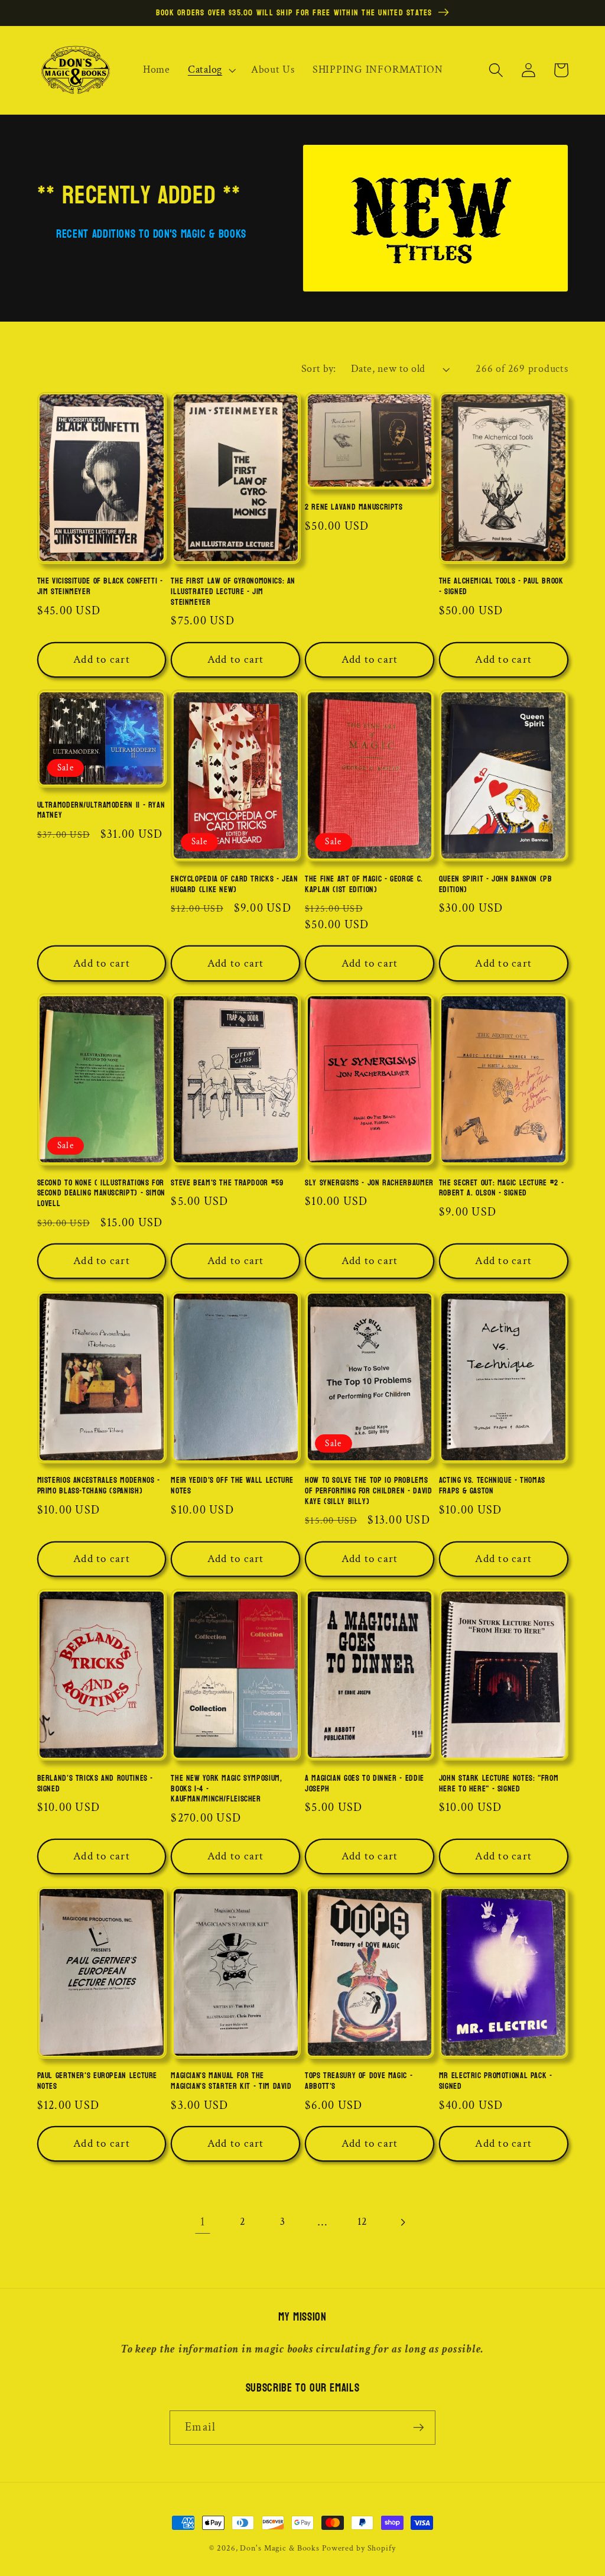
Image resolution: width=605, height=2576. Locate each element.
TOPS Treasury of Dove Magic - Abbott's (359, 2081)
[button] (211, 70)
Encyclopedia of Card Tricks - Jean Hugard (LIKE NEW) (234, 884)
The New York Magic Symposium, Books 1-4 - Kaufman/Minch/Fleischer (226, 1789)
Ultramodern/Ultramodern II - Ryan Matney (101, 811)
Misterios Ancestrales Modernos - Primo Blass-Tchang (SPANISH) (99, 1486)
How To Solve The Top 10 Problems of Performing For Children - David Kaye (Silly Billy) (368, 1491)
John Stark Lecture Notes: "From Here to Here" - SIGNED (499, 1784)
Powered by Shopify (359, 2548)
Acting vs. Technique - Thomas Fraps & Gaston (492, 1486)
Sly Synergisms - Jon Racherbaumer (369, 1183)
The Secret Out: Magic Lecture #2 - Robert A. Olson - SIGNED (501, 1188)
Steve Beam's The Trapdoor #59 (227, 1183)
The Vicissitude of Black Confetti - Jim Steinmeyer (100, 587)
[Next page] (402, 2222)
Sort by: (319, 369)
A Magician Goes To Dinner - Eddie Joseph (365, 1784)
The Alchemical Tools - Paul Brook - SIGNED (501, 587)
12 (363, 2222)
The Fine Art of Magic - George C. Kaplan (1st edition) (364, 884)
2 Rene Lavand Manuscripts (354, 507)
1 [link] (203, 2222)
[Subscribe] (419, 2428)
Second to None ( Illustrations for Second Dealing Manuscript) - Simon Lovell (101, 1193)
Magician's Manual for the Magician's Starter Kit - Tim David (231, 2081)
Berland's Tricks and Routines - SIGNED (95, 1784)
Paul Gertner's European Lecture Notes (97, 2081)
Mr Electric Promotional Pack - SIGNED (496, 2081)
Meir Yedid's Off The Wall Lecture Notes (232, 1486)
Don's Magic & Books (280, 2548)
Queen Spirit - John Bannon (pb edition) (496, 884)
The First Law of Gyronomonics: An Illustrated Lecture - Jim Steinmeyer (233, 592)
